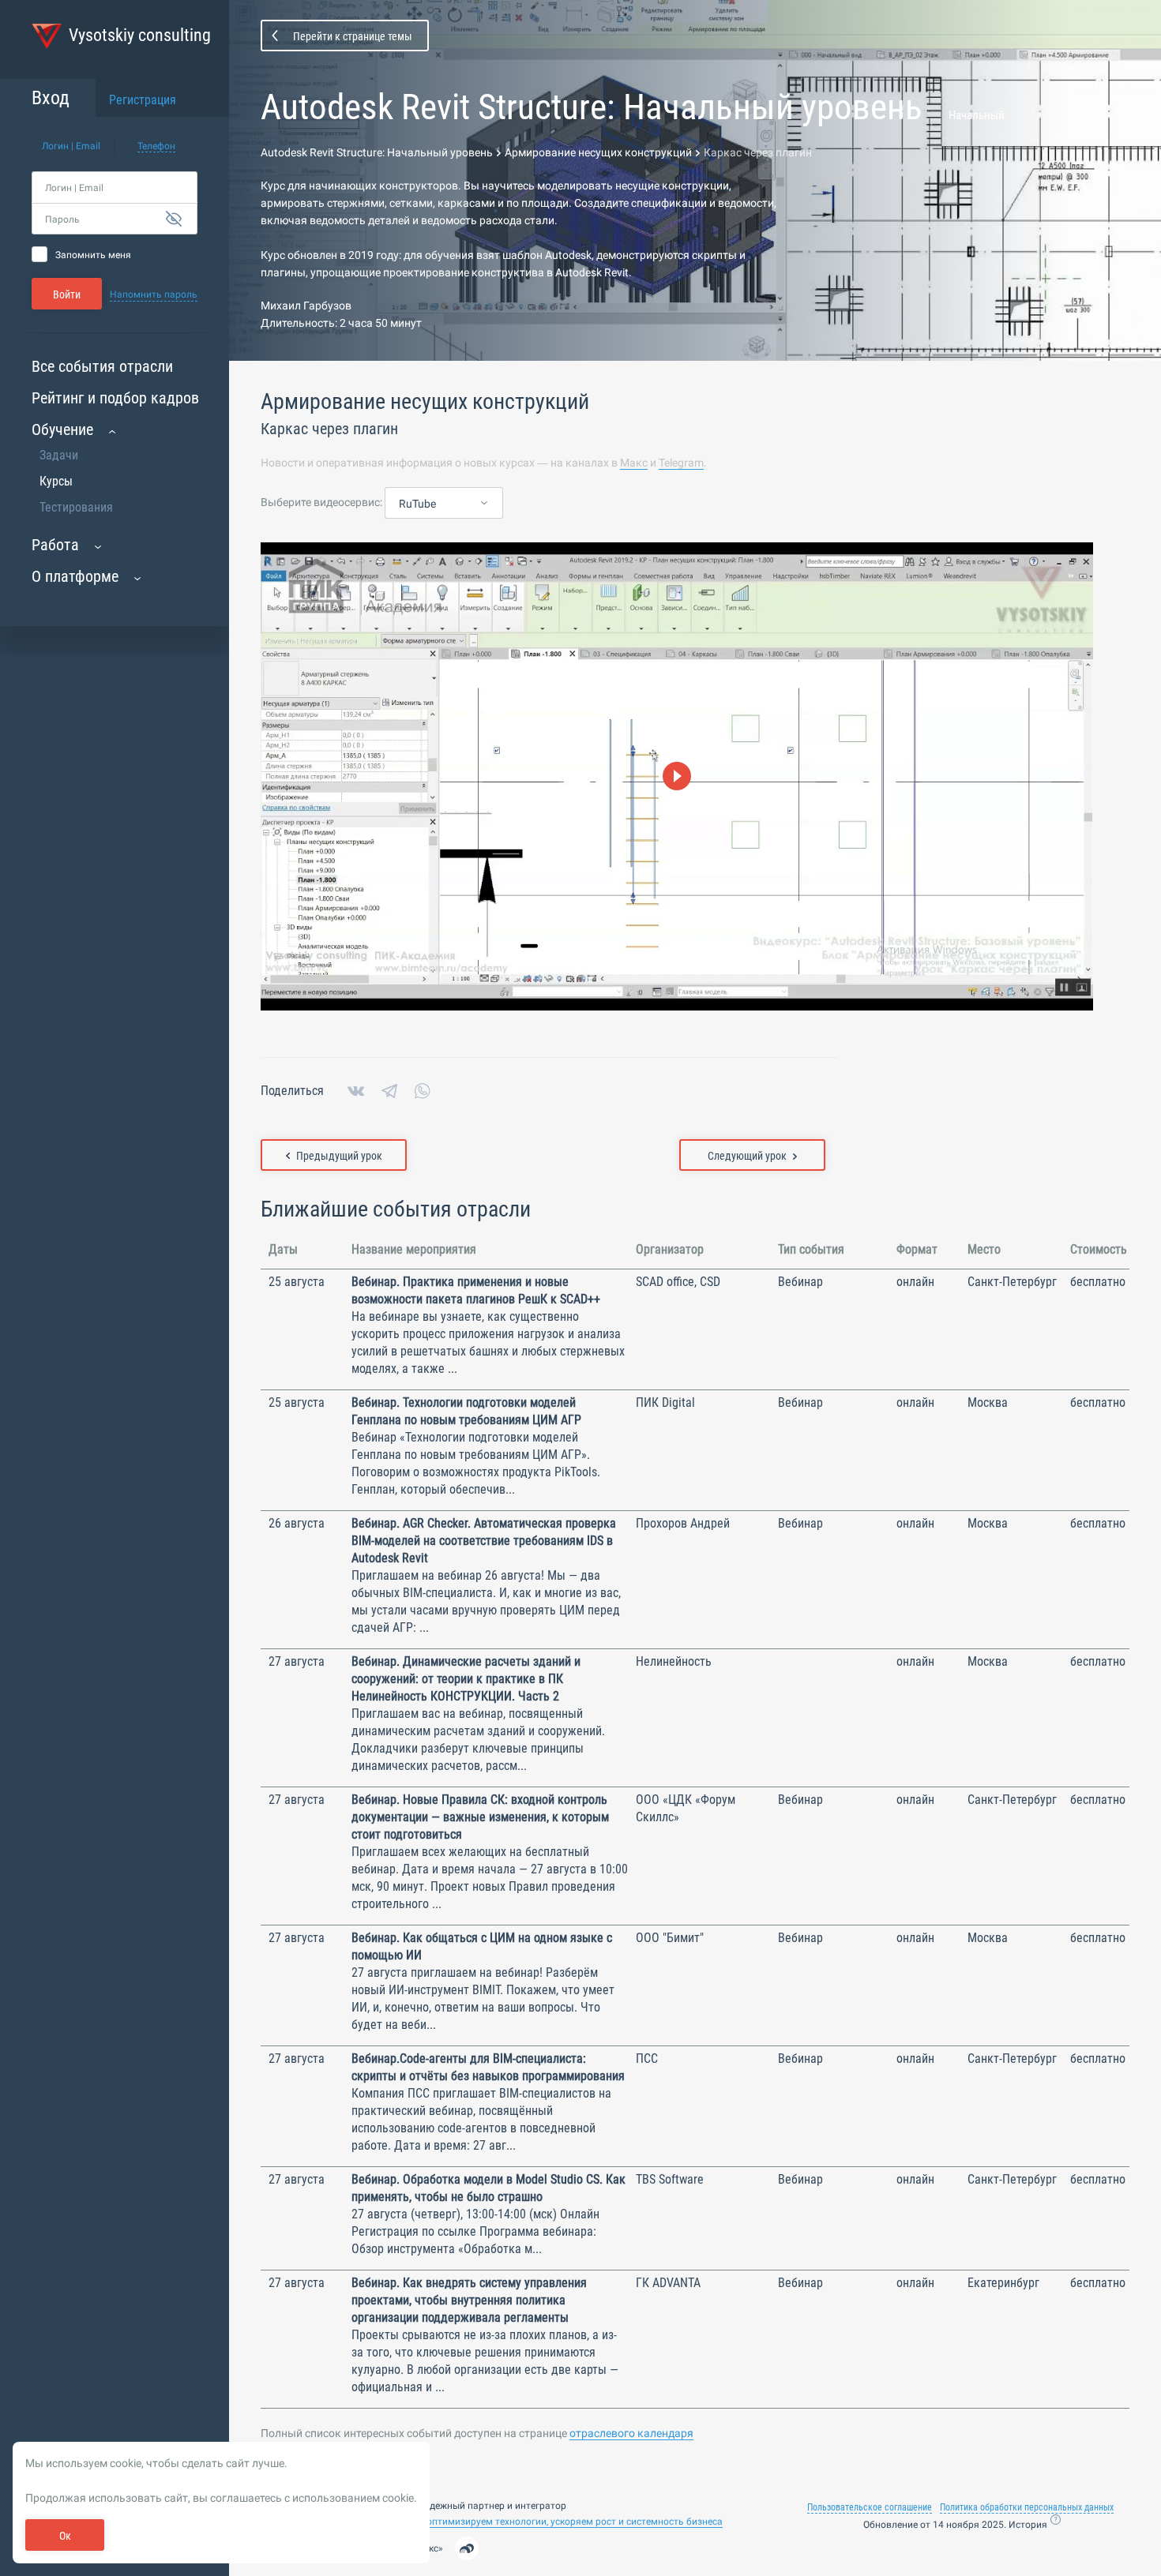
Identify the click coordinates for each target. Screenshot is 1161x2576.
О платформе (75, 576)
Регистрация (143, 100)
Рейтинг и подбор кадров (115, 398)
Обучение (62, 429)
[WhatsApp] (423, 1091)
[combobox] (444, 504)
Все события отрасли (102, 366)
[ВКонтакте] (356, 1091)
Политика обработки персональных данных (1027, 2507)
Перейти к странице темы (353, 36)
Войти (67, 294)
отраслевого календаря (631, 2433)
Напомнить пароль (154, 294)
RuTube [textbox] (417, 504)
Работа (55, 545)
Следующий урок (747, 1156)
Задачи (59, 455)
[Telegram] (389, 1091)
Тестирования (76, 507)
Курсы (56, 481)
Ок (65, 2536)
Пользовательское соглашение (870, 2507)
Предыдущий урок (339, 1156)
